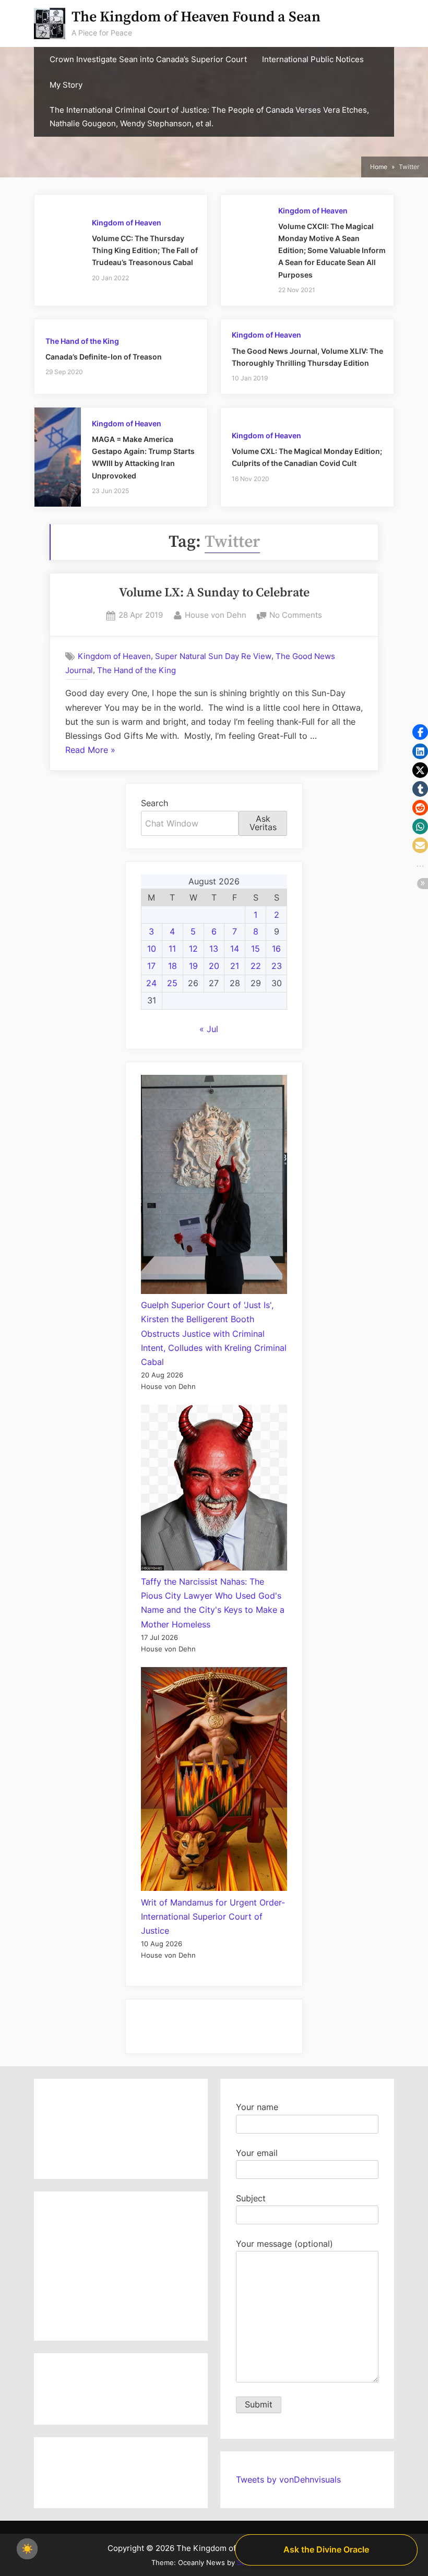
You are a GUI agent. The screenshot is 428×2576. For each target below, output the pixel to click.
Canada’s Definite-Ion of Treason (104, 357)
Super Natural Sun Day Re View (213, 656)
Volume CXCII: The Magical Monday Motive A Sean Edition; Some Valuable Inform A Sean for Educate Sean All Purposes (332, 250)
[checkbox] (27, 2549)
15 (255, 949)
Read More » (90, 751)
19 (193, 966)
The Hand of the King (82, 341)
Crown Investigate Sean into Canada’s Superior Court (148, 59)
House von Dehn (216, 615)
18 (173, 966)
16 (276, 949)
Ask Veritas (263, 823)
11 (172, 949)
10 (152, 949)
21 (235, 966)
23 (277, 966)
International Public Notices (313, 59)
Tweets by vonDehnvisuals (288, 2479)
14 (235, 949)
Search (154, 803)
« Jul (209, 1029)
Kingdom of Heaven (127, 223)
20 (214, 966)
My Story (66, 85)
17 (151, 966)
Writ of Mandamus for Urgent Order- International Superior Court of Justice (213, 1916)
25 (172, 983)
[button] (420, 732)
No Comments (296, 616)
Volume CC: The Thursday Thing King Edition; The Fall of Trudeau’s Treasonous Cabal (145, 250)
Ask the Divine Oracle (326, 2549)
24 (151, 983)
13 (214, 949)
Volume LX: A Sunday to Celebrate (214, 593)
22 (256, 966)
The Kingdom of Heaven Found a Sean (196, 17)
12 (193, 949)
